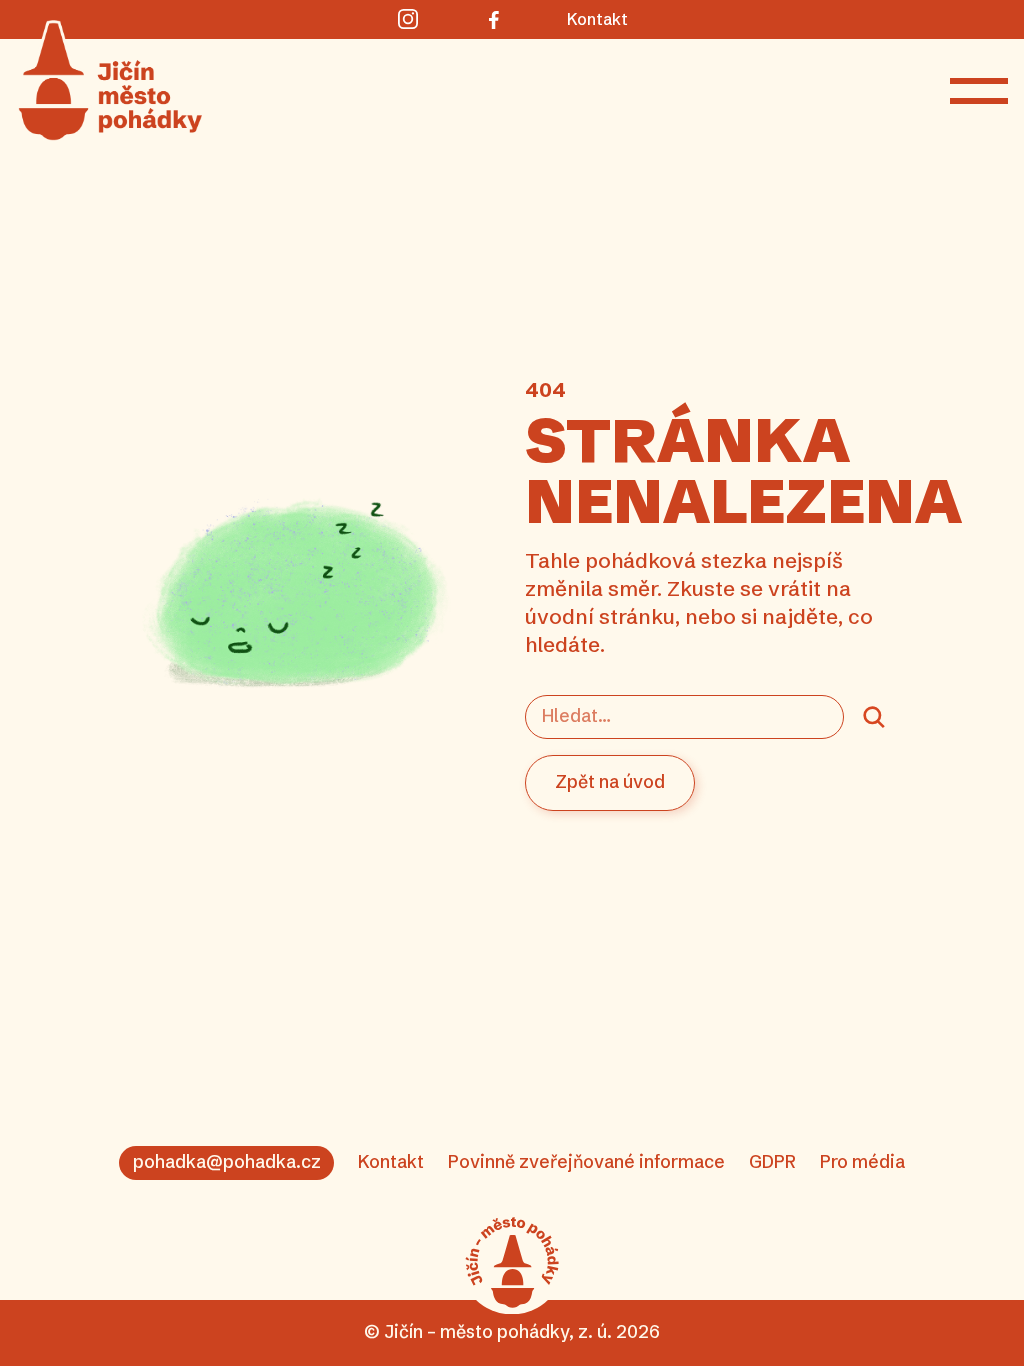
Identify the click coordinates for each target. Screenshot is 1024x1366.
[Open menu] (979, 91)
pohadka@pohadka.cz (227, 1162)
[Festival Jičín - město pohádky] (512, 1263)
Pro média (862, 1162)
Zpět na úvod (610, 782)
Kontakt (391, 1162)
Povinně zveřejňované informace (586, 1162)
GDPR (772, 1162)
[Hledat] (874, 717)
